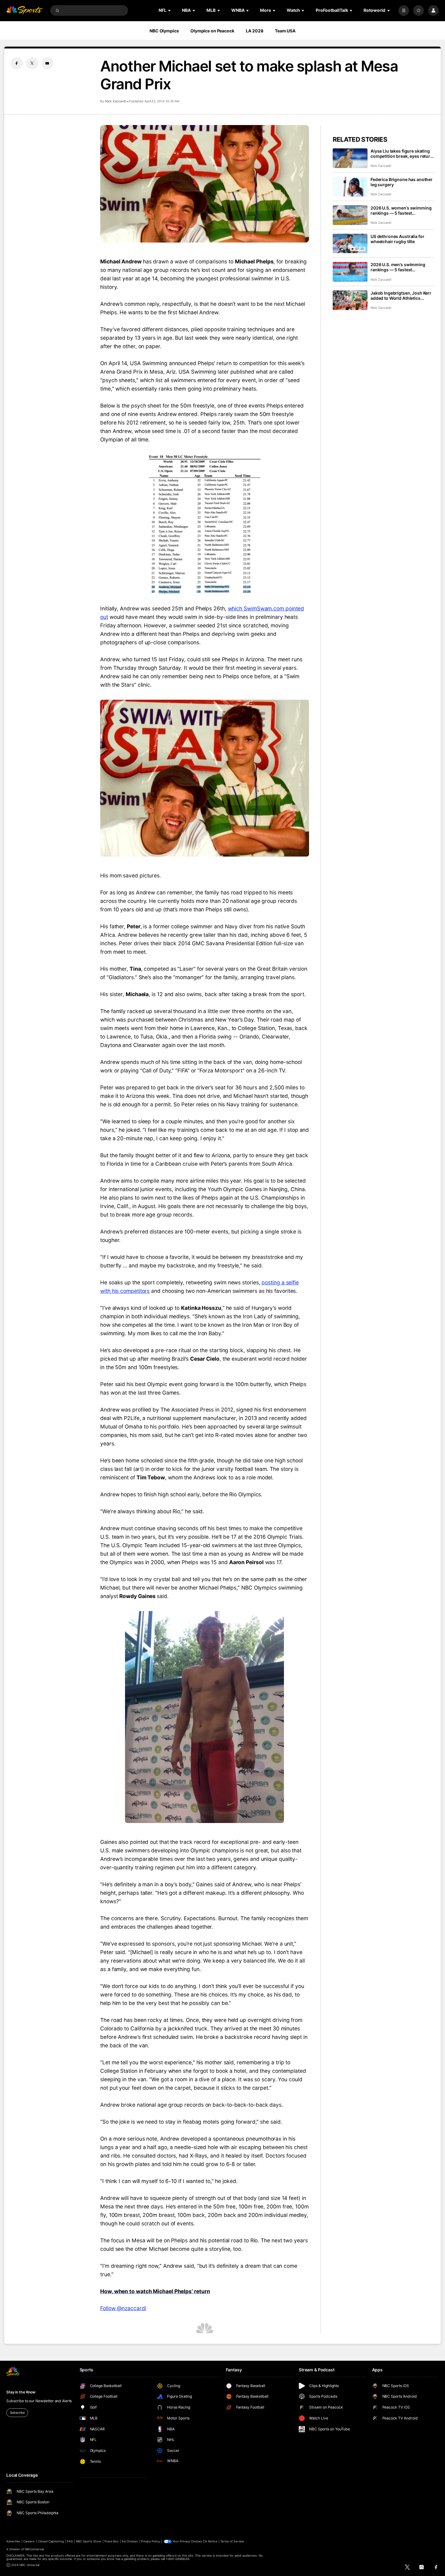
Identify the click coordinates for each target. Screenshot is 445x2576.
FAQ (70, 2541)
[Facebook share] (17, 63)
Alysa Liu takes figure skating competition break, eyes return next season (402, 154)
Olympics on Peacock (212, 31)
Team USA (285, 31)
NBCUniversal (34, 2549)
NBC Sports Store (89, 2541)
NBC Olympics (164, 31)
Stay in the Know (21, 2392)
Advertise (13, 2541)
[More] (404, 10)
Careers (29, 2541)
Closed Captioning (51, 2541)
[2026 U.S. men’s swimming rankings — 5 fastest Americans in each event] (350, 272)
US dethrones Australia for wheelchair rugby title (397, 239)
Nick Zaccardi (116, 101)
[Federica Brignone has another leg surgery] (350, 187)
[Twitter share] (32, 63)
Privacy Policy (150, 2541)
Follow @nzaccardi (123, 2308)
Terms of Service (232, 2541)
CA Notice (210, 2541)
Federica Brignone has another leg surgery (402, 182)
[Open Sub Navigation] (170, 10)
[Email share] (47, 63)
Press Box (111, 2541)
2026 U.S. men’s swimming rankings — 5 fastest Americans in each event (398, 267)
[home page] (24, 10)
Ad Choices (130, 2541)
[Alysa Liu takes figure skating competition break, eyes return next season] (350, 158)
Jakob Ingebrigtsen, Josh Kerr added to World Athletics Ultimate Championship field (401, 296)
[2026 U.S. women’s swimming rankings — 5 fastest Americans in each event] (350, 215)
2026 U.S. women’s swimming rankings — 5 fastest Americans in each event (401, 210)
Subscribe (17, 2413)
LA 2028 (254, 31)
